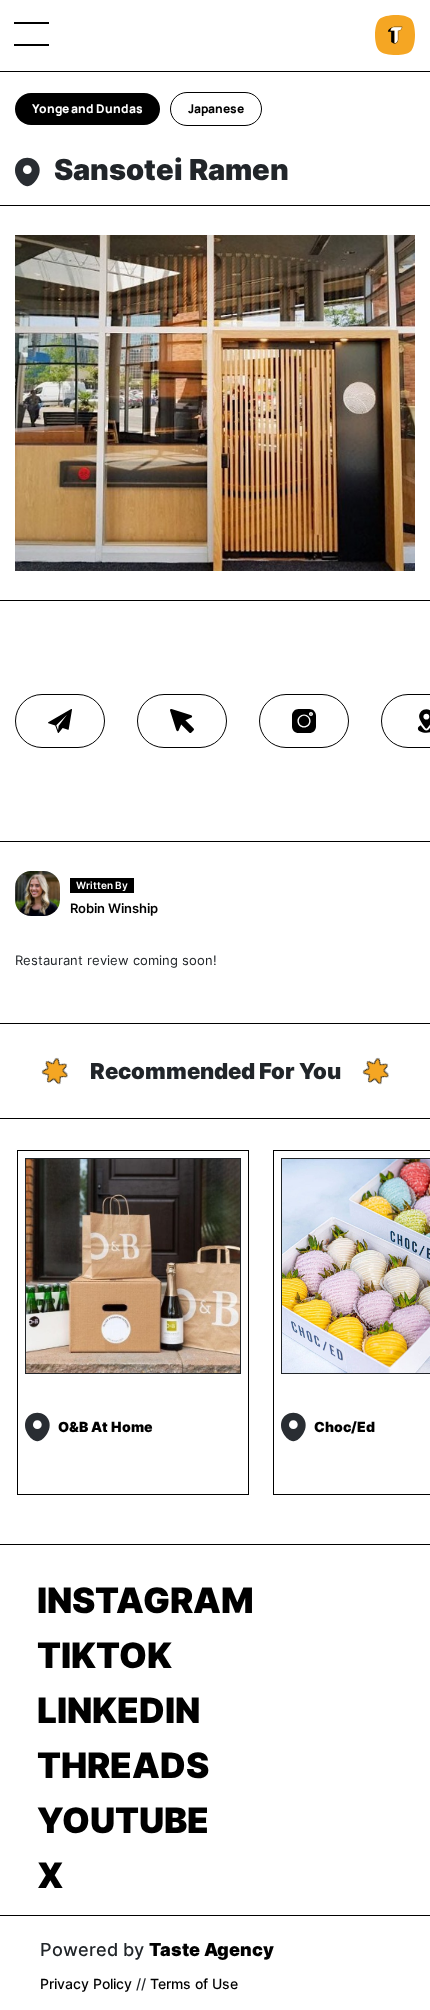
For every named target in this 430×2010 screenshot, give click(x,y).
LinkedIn (118, 1710)
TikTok (104, 1655)
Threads (123, 1765)
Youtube (123, 1820)
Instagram (145, 1600)
